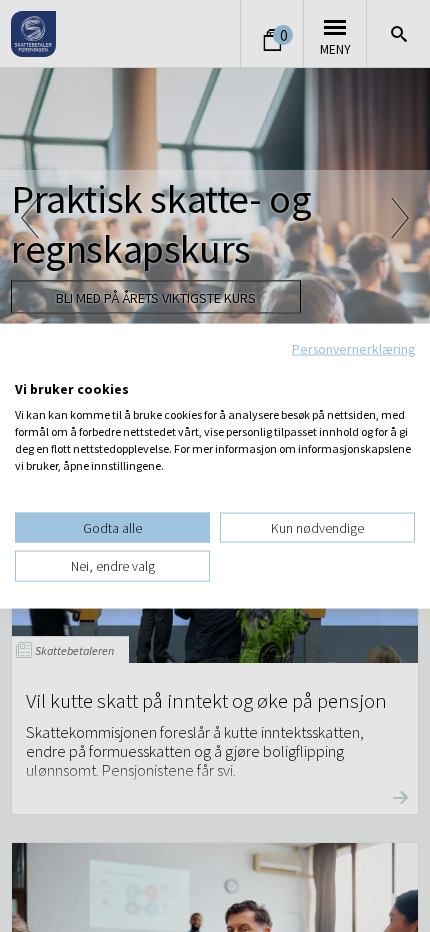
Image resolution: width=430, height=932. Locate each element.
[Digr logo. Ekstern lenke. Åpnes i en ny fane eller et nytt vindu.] (28, 368)
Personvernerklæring (353, 349)
